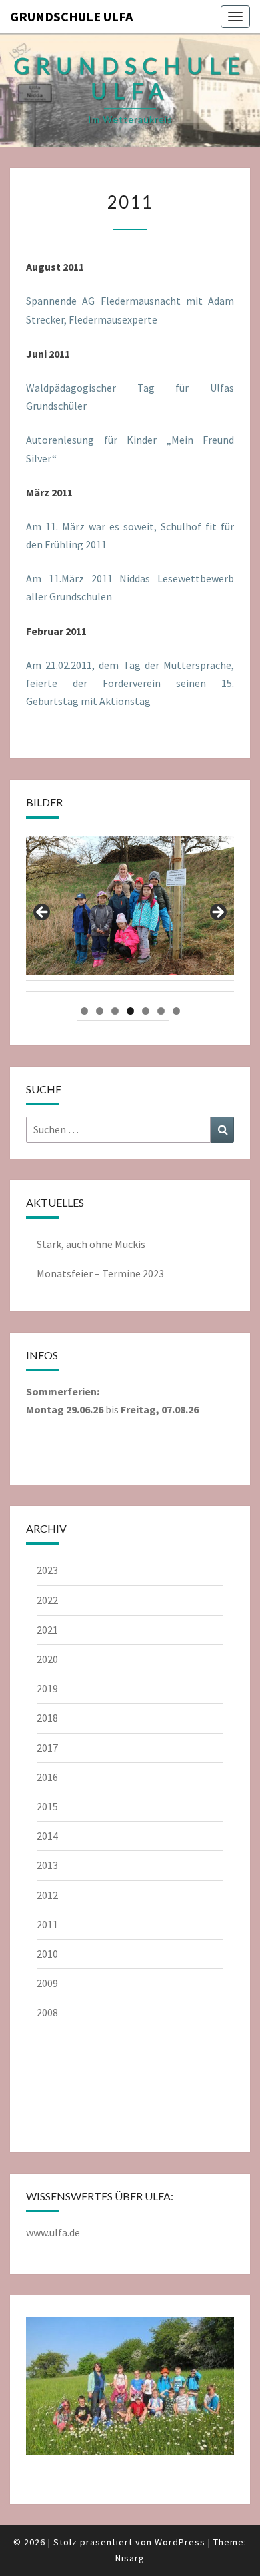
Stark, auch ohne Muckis (91, 1244)
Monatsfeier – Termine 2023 (100, 1273)
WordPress (180, 2542)
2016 (47, 1777)
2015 (47, 1806)
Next (217, 913)
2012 (47, 1895)
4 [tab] (130, 1011)
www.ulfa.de (53, 2232)
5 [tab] (146, 1011)
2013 (47, 1865)
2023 (47, 1570)
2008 (47, 2012)
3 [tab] (115, 1011)
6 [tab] (161, 1011)
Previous (43, 913)
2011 (47, 1924)
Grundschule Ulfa (71, 16)
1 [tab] (84, 1011)
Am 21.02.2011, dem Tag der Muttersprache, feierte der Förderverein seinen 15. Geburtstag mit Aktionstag (130, 683)
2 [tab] (100, 1011)
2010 (47, 1954)
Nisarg (130, 2558)
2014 (47, 1836)
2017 (47, 1748)
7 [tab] (176, 1011)
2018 (47, 1718)
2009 (47, 1983)
